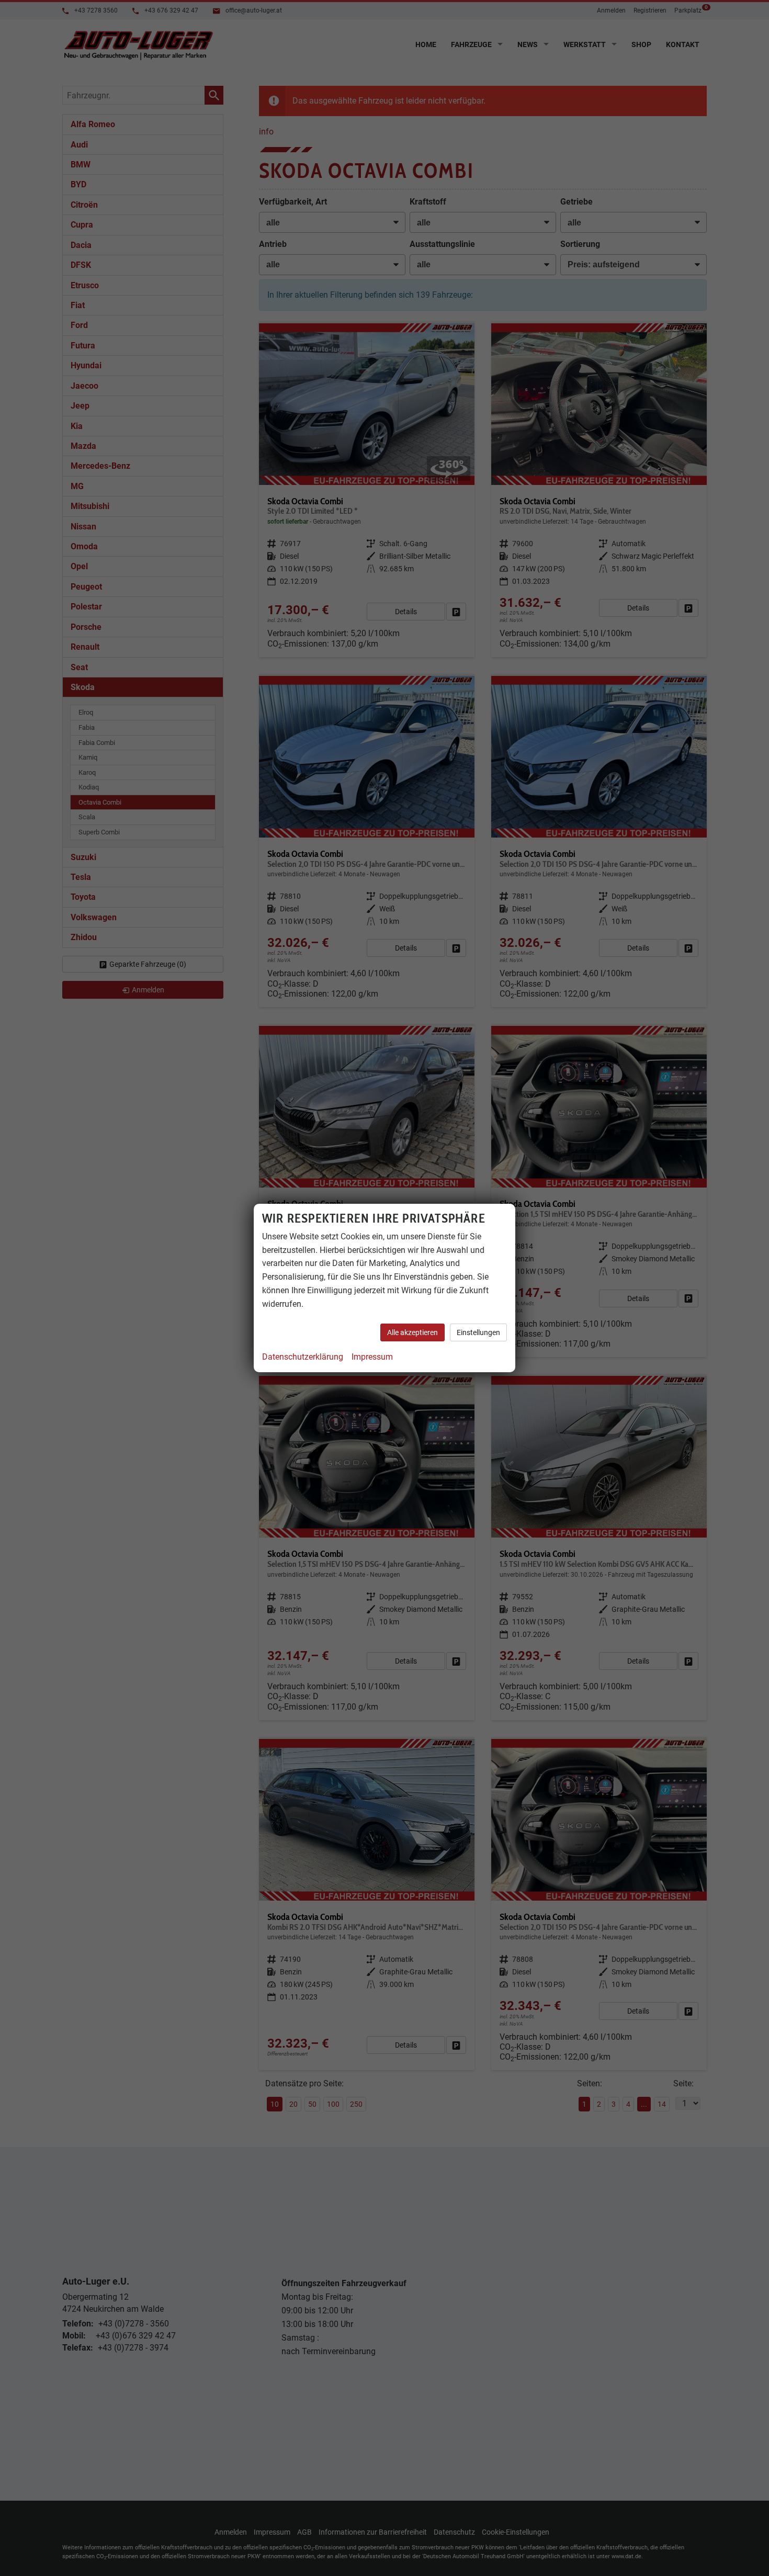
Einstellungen (478, 1332)
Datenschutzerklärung (303, 1357)
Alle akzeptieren (412, 1332)
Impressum (372, 1357)
